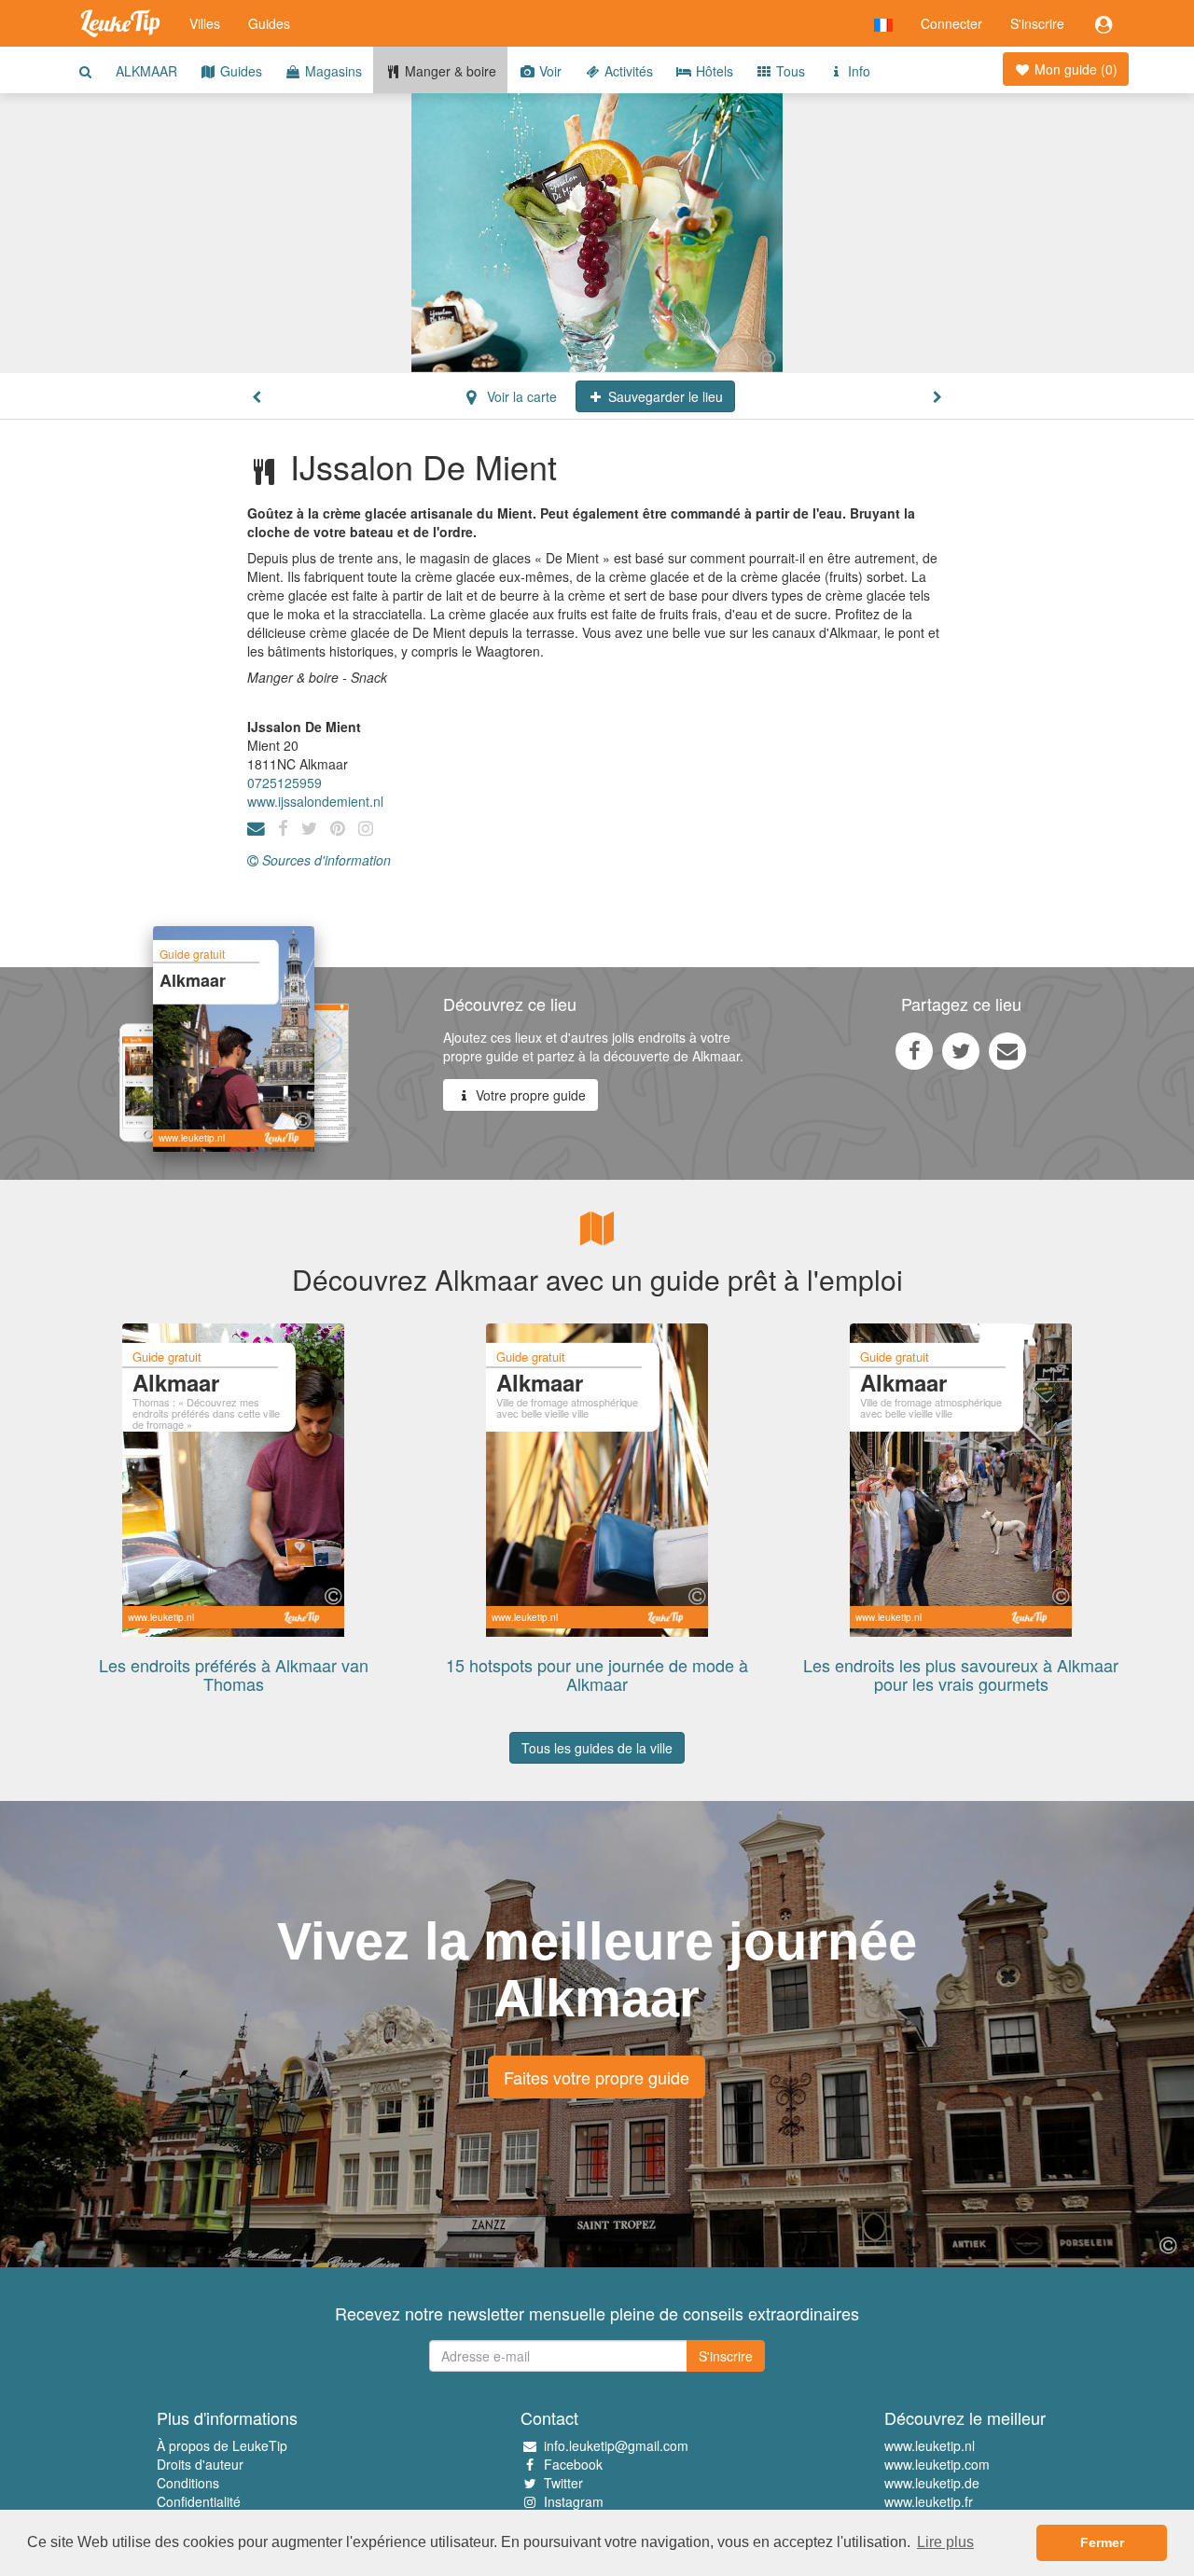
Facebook (573, 2464)
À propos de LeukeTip (222, 2445)
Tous (789, 71)
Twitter (563, 2483)
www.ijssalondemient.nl (315, 801)
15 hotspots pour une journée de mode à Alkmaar (597, 1674)
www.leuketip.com (937, 2464)
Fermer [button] (1102, 2542)
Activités (627, 71)
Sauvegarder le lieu (664, 396)
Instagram (574, 2501)
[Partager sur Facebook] (914, 1050)
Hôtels (713, 71)
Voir (548, 71)
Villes (205, 23)
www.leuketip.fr (929, 2501)
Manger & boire (449, 71)
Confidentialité (199, 2501)
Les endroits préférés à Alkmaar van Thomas (234, 1674)
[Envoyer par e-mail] (1007, 1050)
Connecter (951, 23)
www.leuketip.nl (930, 2445)
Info (857, 71)
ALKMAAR (146, 71)
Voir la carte (520, 396)
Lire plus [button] (945, 2542)
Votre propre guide (529, 1095)
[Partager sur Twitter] (961, 1050)
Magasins (332, 71)
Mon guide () (1074, 69)
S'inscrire (1037, 23)
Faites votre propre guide (597, 2077)
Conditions (188, 2483)
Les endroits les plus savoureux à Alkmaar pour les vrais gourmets (961, 1674)
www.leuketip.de (932, 2483)
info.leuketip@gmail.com (616, 2445)
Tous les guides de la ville (597, 1748)
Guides (269, 23)
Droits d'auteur (200, 2464)
